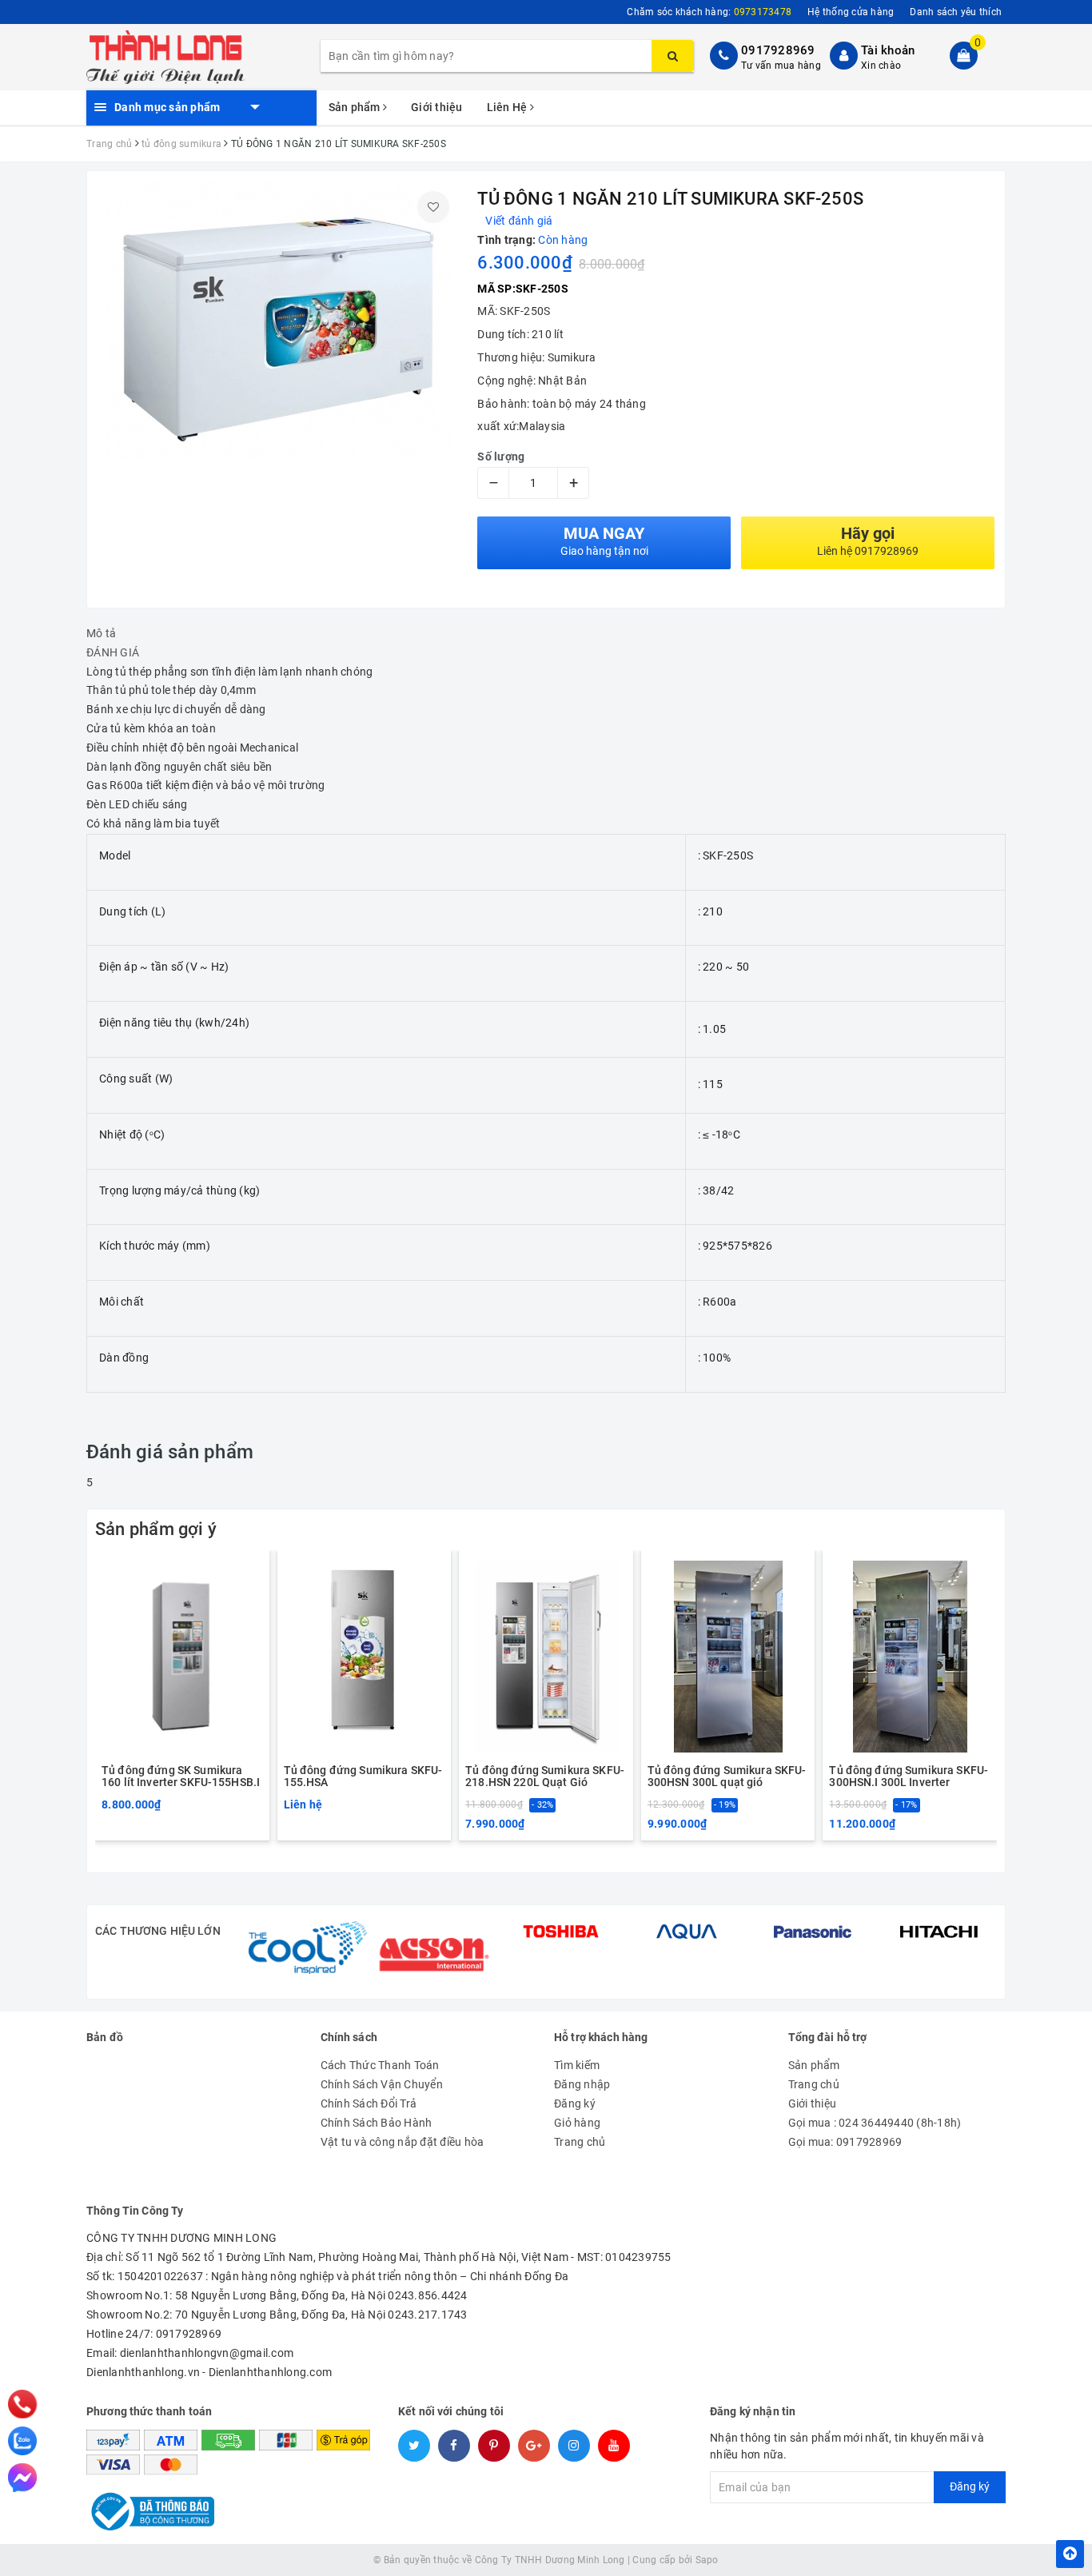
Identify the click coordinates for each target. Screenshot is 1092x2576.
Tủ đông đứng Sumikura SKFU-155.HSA (363, 1776)
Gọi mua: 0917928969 (845, 2142)
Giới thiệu (437, 107)
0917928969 (778, 50)
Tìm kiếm (577, 2065)
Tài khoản (888, 50)
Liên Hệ (508, 107)
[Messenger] (22, 2478)
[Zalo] (22, 2441)
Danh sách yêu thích (956, 12)
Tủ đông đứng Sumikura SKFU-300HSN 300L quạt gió (727, 1776)
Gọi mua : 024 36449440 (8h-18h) (875, 2123)
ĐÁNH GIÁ (113, 652)
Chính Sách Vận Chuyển (382, 2084)
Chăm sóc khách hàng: (709, 12)
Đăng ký (575, 2103)
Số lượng (501, 457)
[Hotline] (23, 2404)
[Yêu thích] (433, 207)
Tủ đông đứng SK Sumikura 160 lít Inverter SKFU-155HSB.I (181, 1776)
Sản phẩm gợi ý (156, 1529)
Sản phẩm (356, 107)
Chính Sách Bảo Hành (377, 2123)
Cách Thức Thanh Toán (380, 2065)
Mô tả (101, 633)
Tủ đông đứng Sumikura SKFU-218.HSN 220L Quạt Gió (545, 1776)
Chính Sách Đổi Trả (369, 2103)
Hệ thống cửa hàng (851, 12)
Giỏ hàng (577, 2123)
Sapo (707, 2560)
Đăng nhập (582, 2084)
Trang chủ (580, 2142)
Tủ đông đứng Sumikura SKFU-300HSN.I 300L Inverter (909, 1776)
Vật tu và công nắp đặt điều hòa (403, 2142)
